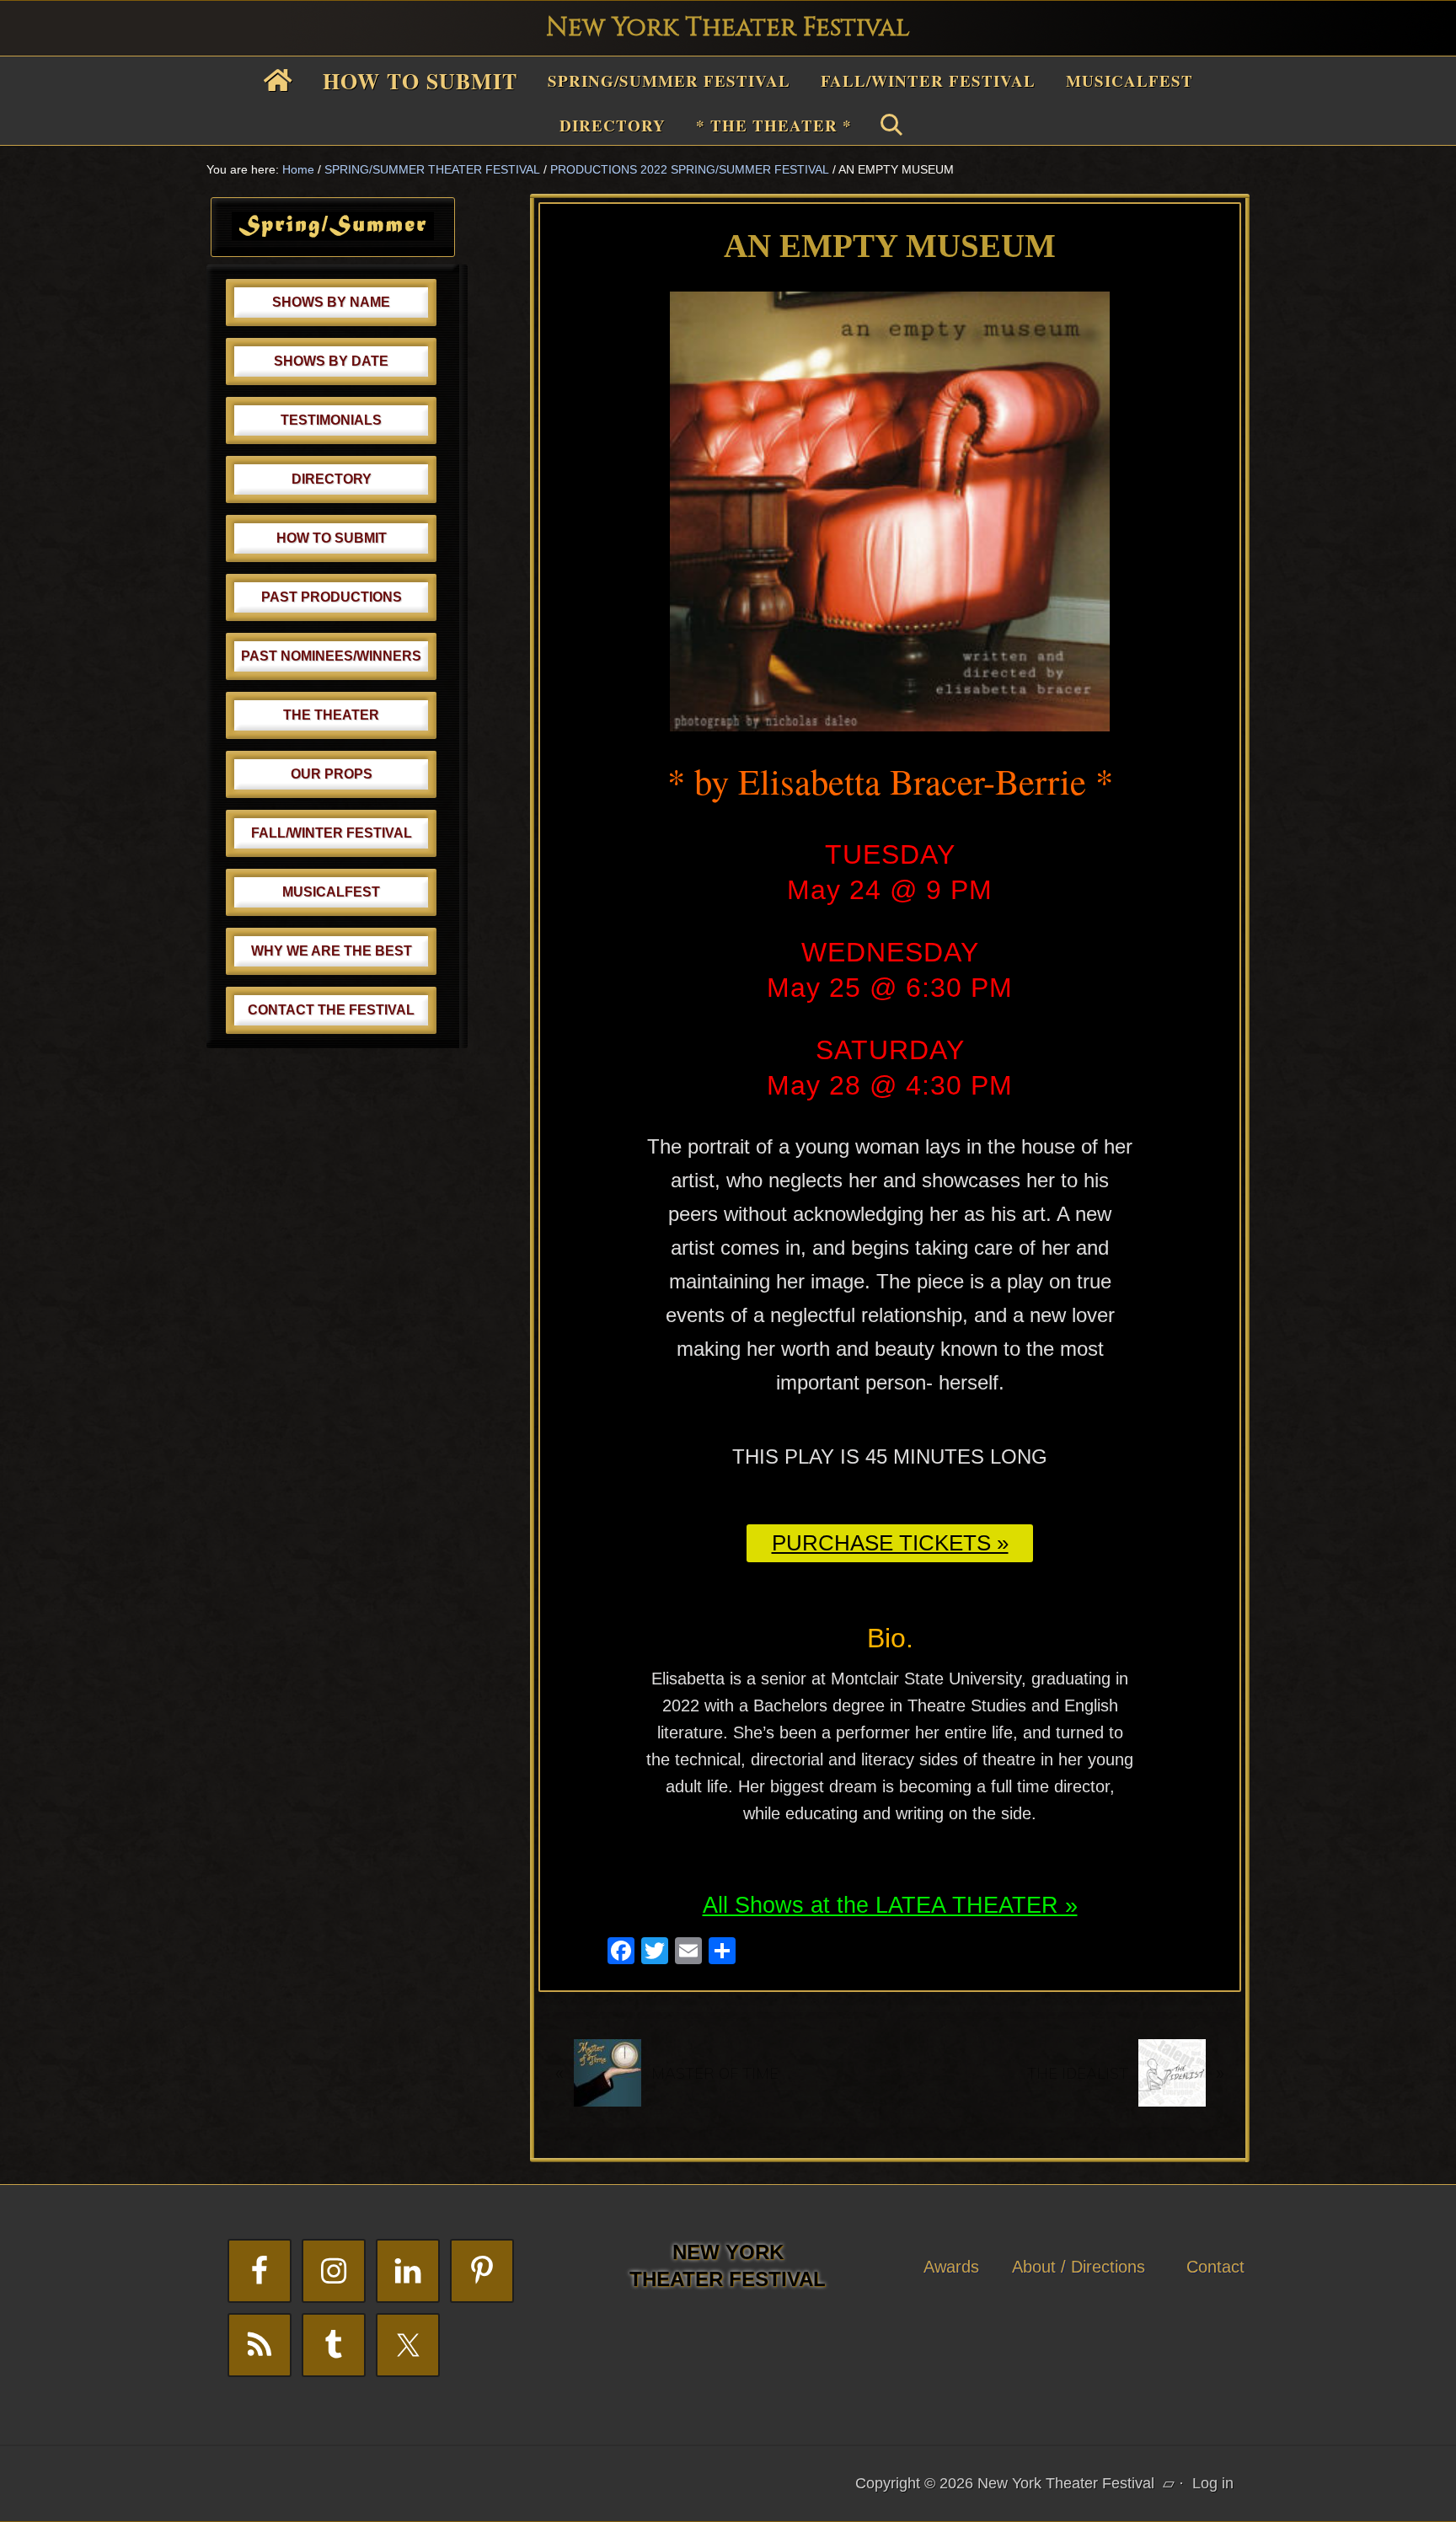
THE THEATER (331, 715)
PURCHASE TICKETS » (890, 1543)
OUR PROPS (332, 774)
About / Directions (1079, 2267)
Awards (951, 2267)
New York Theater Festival (728, 28)
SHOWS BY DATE (331, 361)
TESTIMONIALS (331, 420)
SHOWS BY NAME (331, 302)
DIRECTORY (332, 479)
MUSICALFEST (331, 892)
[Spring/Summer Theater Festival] (333, 235)
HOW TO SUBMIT (332, 538)
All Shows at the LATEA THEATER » (890, 1905)
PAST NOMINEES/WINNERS (331, 656)
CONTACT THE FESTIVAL (331, 1010)
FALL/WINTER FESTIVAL (332, 833)
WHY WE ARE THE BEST (332, 951)
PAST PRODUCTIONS (332, 597)
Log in (1213, 2483)
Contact (1215, 2267)
